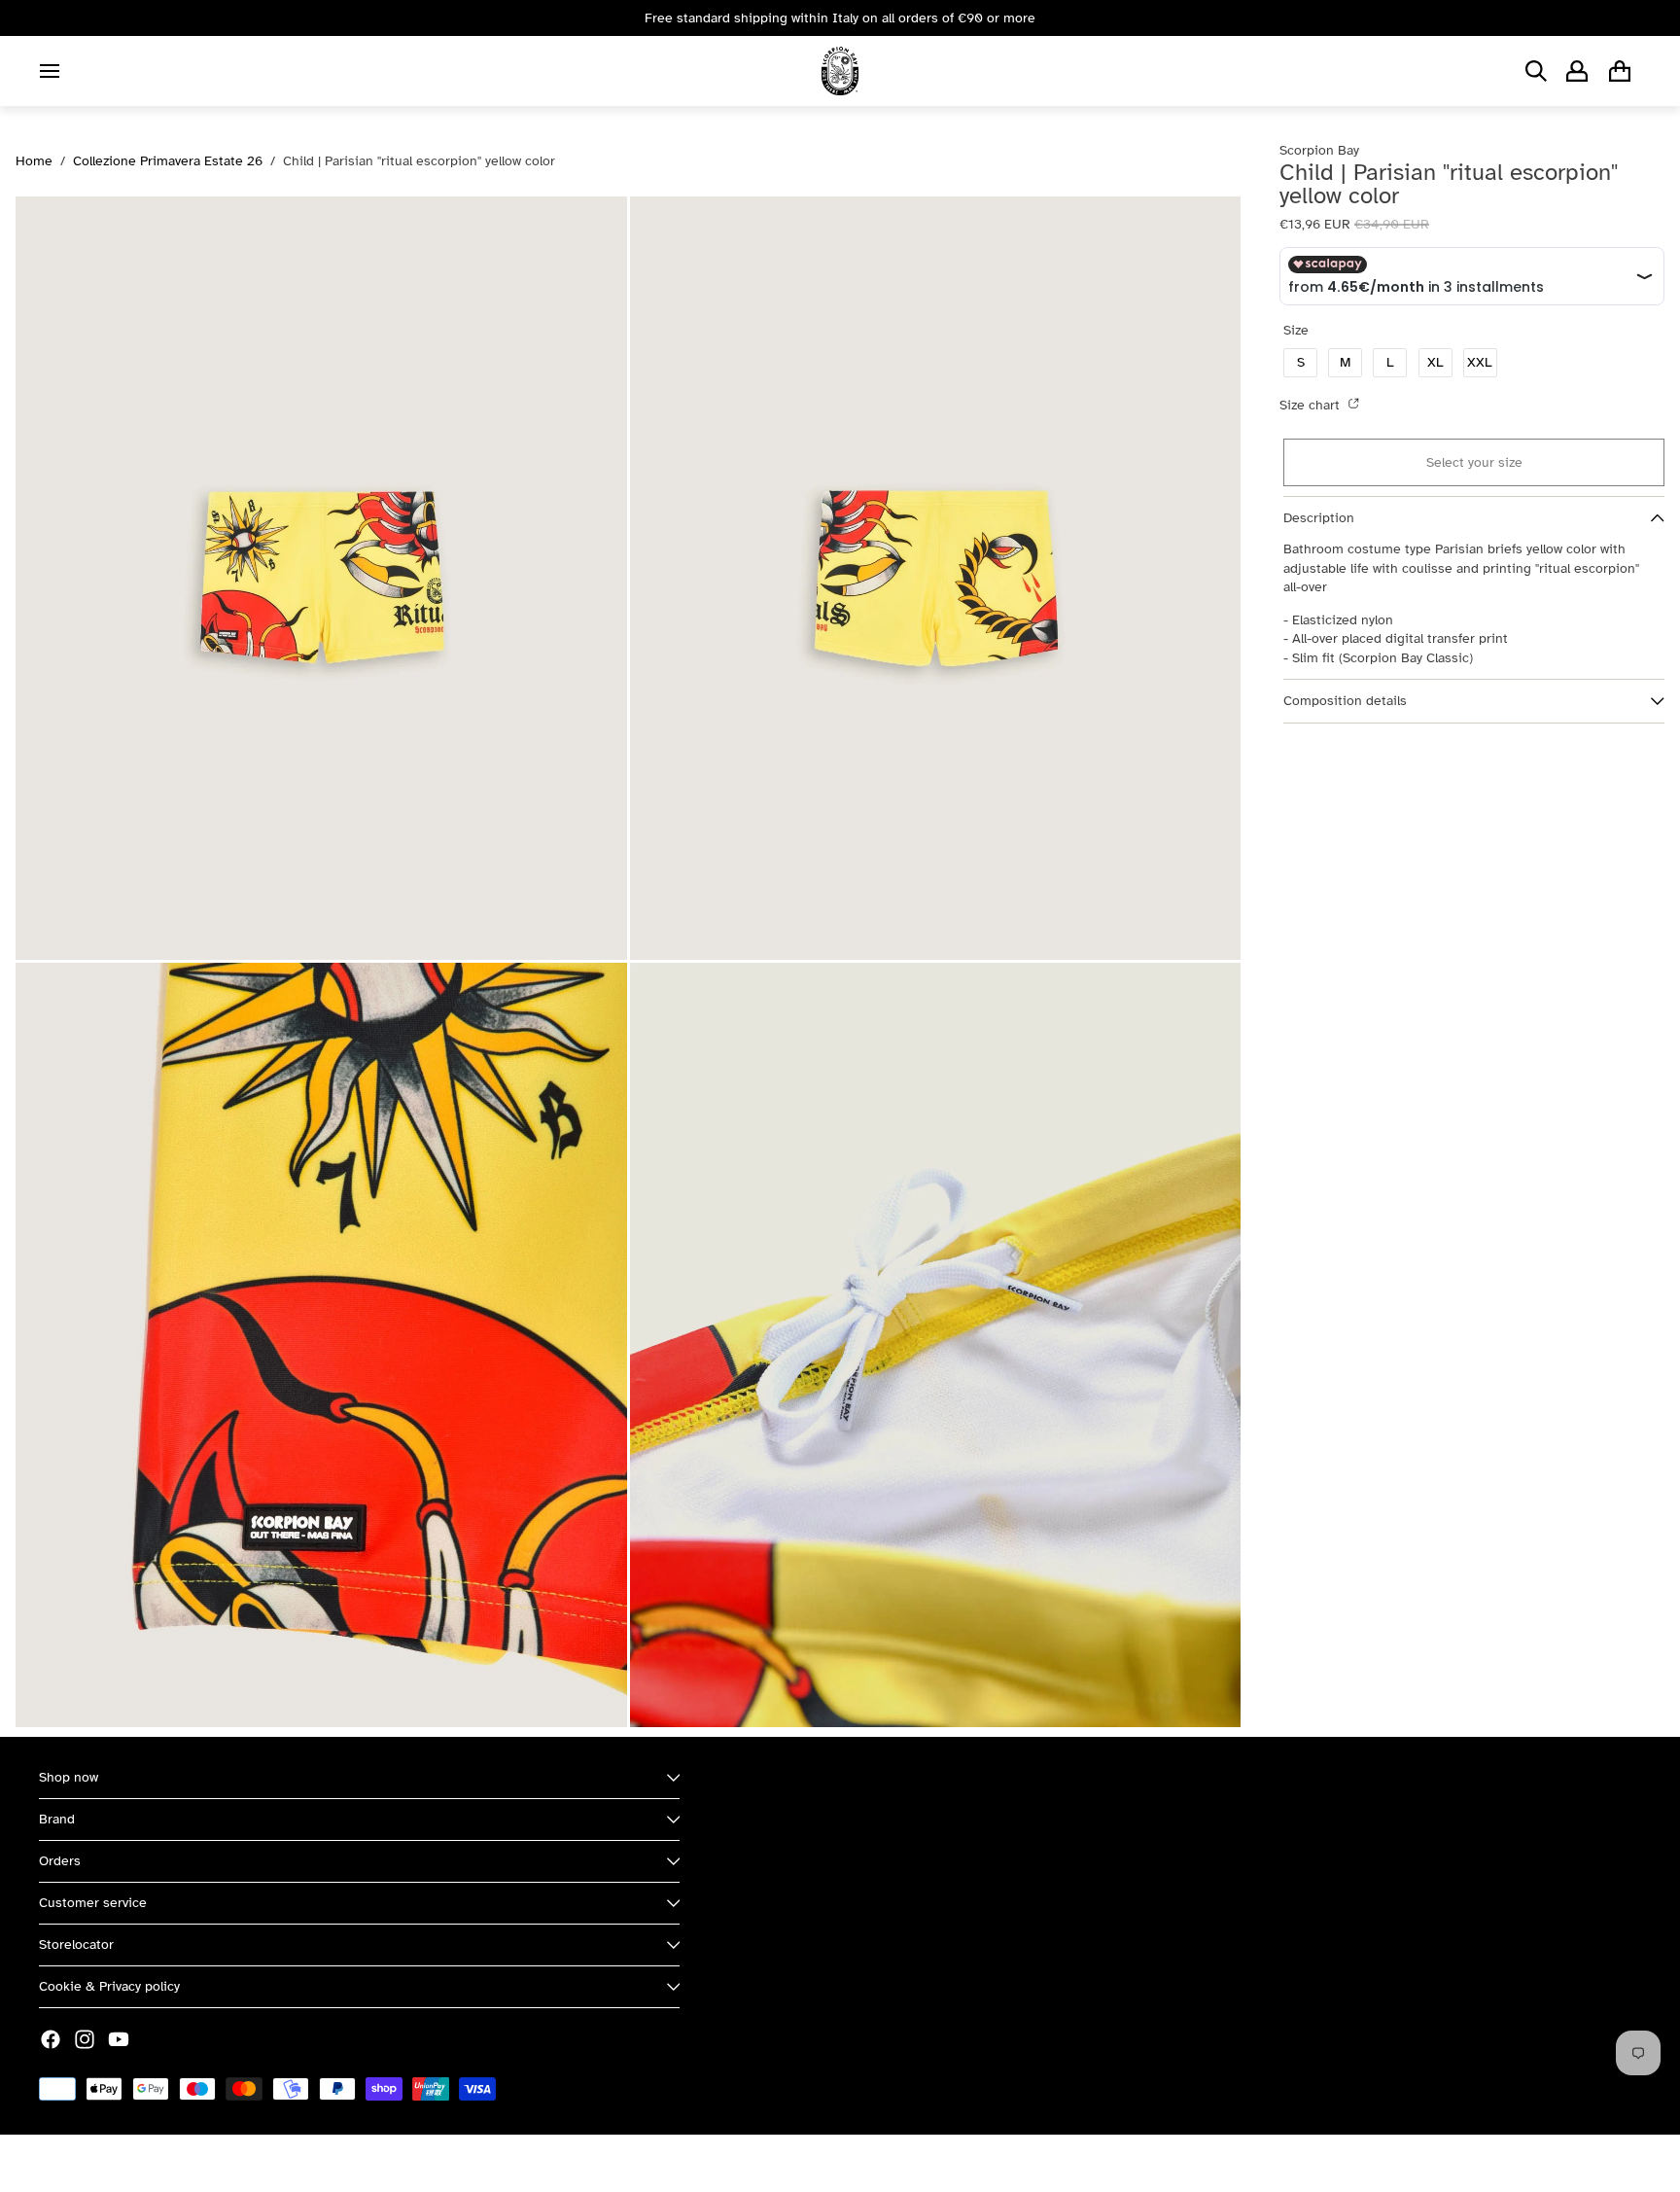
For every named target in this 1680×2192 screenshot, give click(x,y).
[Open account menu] (1577, 71)
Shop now (69, 1777)
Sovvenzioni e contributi (254, 2163)
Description (1319, 518)
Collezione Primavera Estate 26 (168, 161)
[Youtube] (119, 2039)
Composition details (1345, 701)
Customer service (93, 1903)
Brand (57, 1819)
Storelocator (76, 1945)
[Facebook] (51, 2039)
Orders (60, 1861)
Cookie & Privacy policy (109, 1986)
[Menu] (50, 71)
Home (34, 161)
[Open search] (1536, 71)
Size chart (1312, 405)
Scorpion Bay (129, 2163)
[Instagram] (85, 2039)
